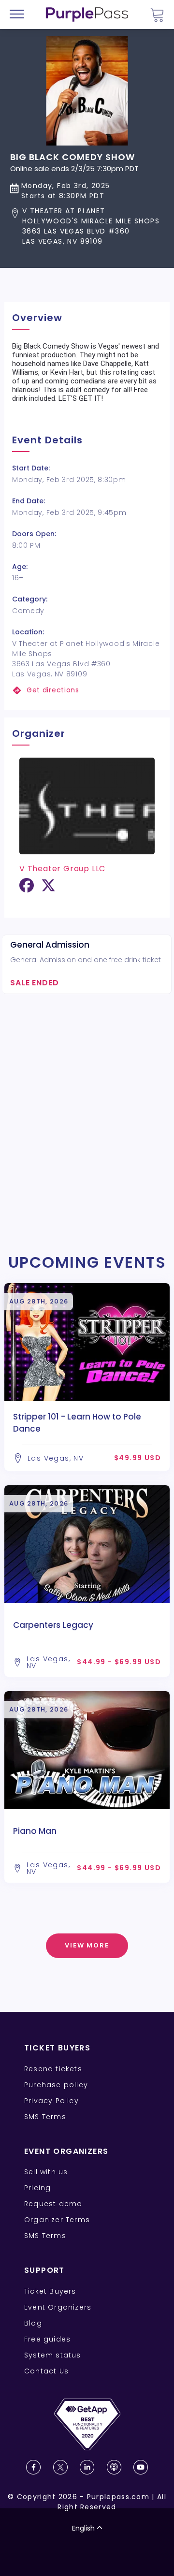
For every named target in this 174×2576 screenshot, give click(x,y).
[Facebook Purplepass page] (33, 2467)
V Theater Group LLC (62, 869)
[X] (48, 889)
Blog (33, 2323)
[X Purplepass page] (60, 2467)
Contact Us (46, 2371)
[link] (87, 690)
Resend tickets (53, 2069)
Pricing (37, 2188)
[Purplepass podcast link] (114, 2467)
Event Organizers (58, 2307)
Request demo (53, 2204)
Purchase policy (56, 2085)
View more (87, 1945)
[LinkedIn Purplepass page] (87, 2467)
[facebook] (27, 889)
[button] (87, 226)
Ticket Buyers (50, 2291)
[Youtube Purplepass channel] (141, 2467)
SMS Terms (45, 2117)
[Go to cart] (157, 15)
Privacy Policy (51, 2101)
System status (53, 2355)
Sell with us (46, 2172)
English (83, 2528)
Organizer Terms (57, 2220)
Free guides (47, 2339)
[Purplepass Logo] (87, 15)
